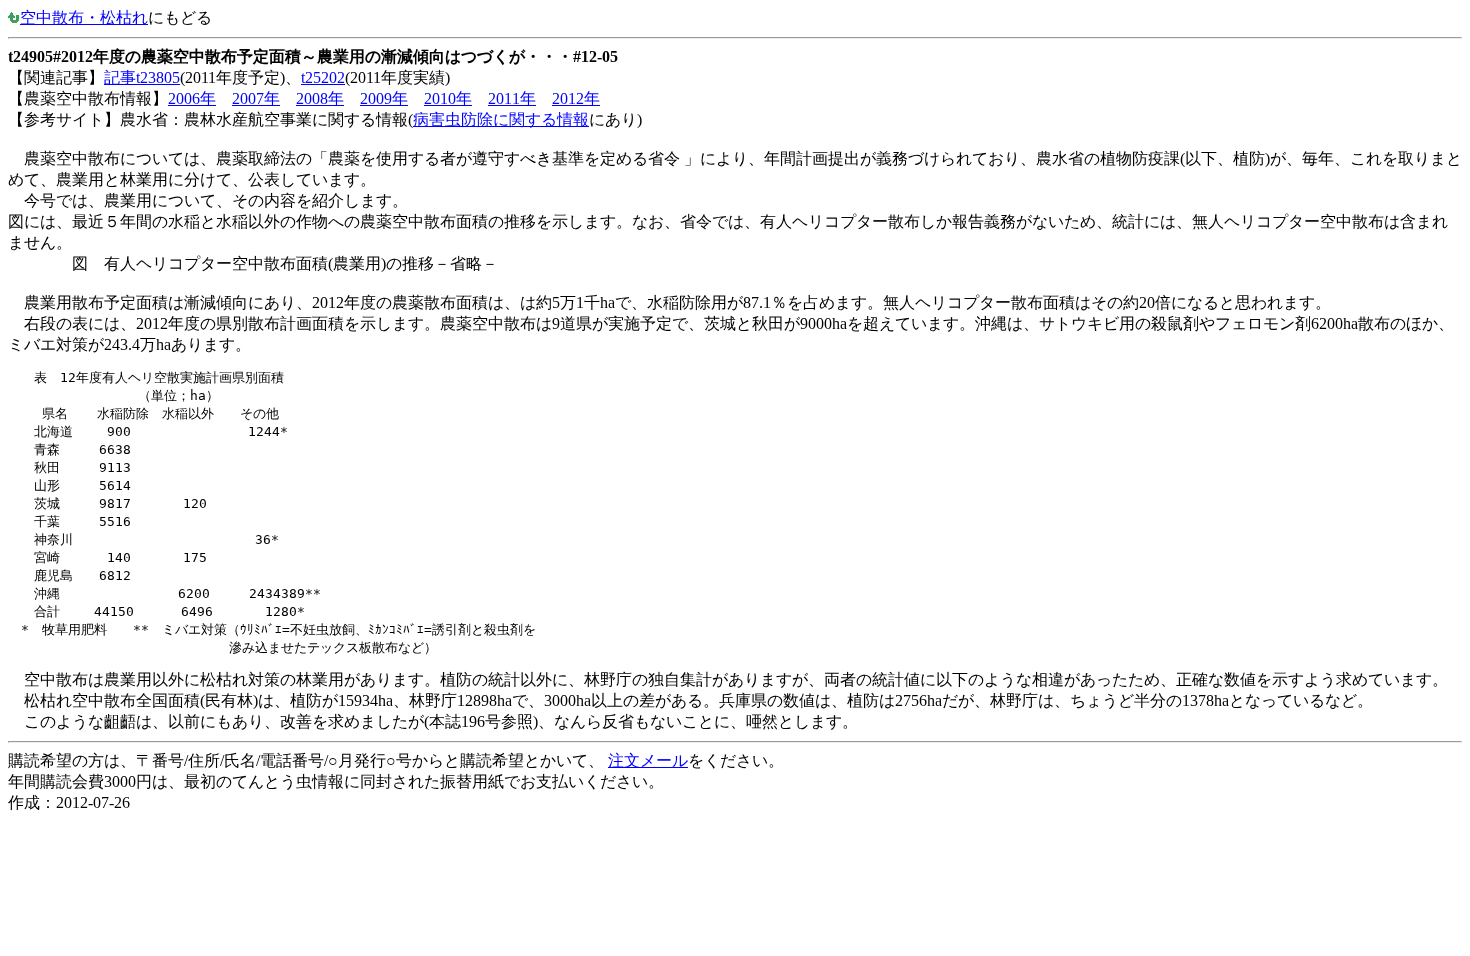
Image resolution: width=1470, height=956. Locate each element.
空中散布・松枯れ (84, 17)
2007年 (256, 98)
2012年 (576, 98)
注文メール (648, 760)
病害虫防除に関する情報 (501, 119)
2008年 (320, 98)
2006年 (192, 98)
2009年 (384, 98)
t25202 (323, 77)
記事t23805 (142, 77)
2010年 (448, 98)
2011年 (512, 98)
